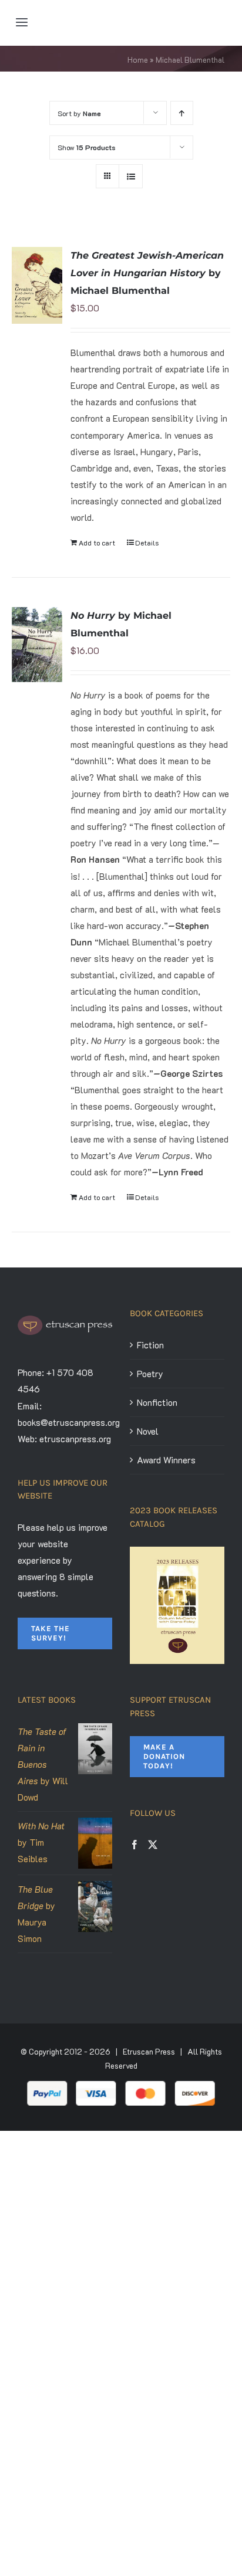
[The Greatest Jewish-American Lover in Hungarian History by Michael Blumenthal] (37, 285)
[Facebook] (135, 1845)
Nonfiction (157, 1402)
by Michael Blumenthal (147, 273)
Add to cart (97, 543)
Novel (148, 1431)
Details (147, 543)
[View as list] (131, 176)
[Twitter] (153, 1845)
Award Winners (166, 1460)
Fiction (150, 1345)
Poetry (150, 1374)
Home (138, 60)
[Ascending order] (182, 113)
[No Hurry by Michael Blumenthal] (37, 645)
